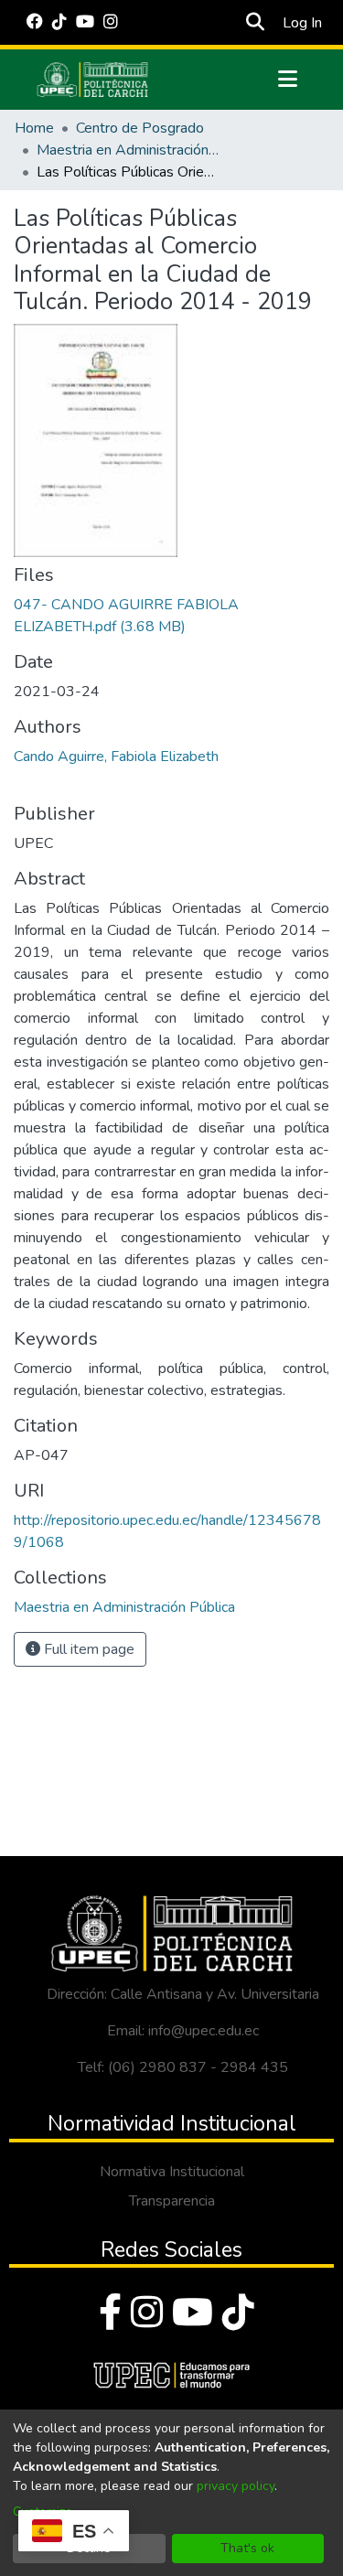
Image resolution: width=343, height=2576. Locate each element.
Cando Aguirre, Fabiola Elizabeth (116, 757)
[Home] (92, 80)
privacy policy (236, 2486)
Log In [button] (303, 23)
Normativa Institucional (172, 2172)
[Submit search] (256, 23)
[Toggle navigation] (288, 80)
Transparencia (172, 2201)
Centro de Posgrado (140, 128)
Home (34, 128)
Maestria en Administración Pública (128, 150)
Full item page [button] (87, 1649)
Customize (43, 2512)
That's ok (247, 2548)
